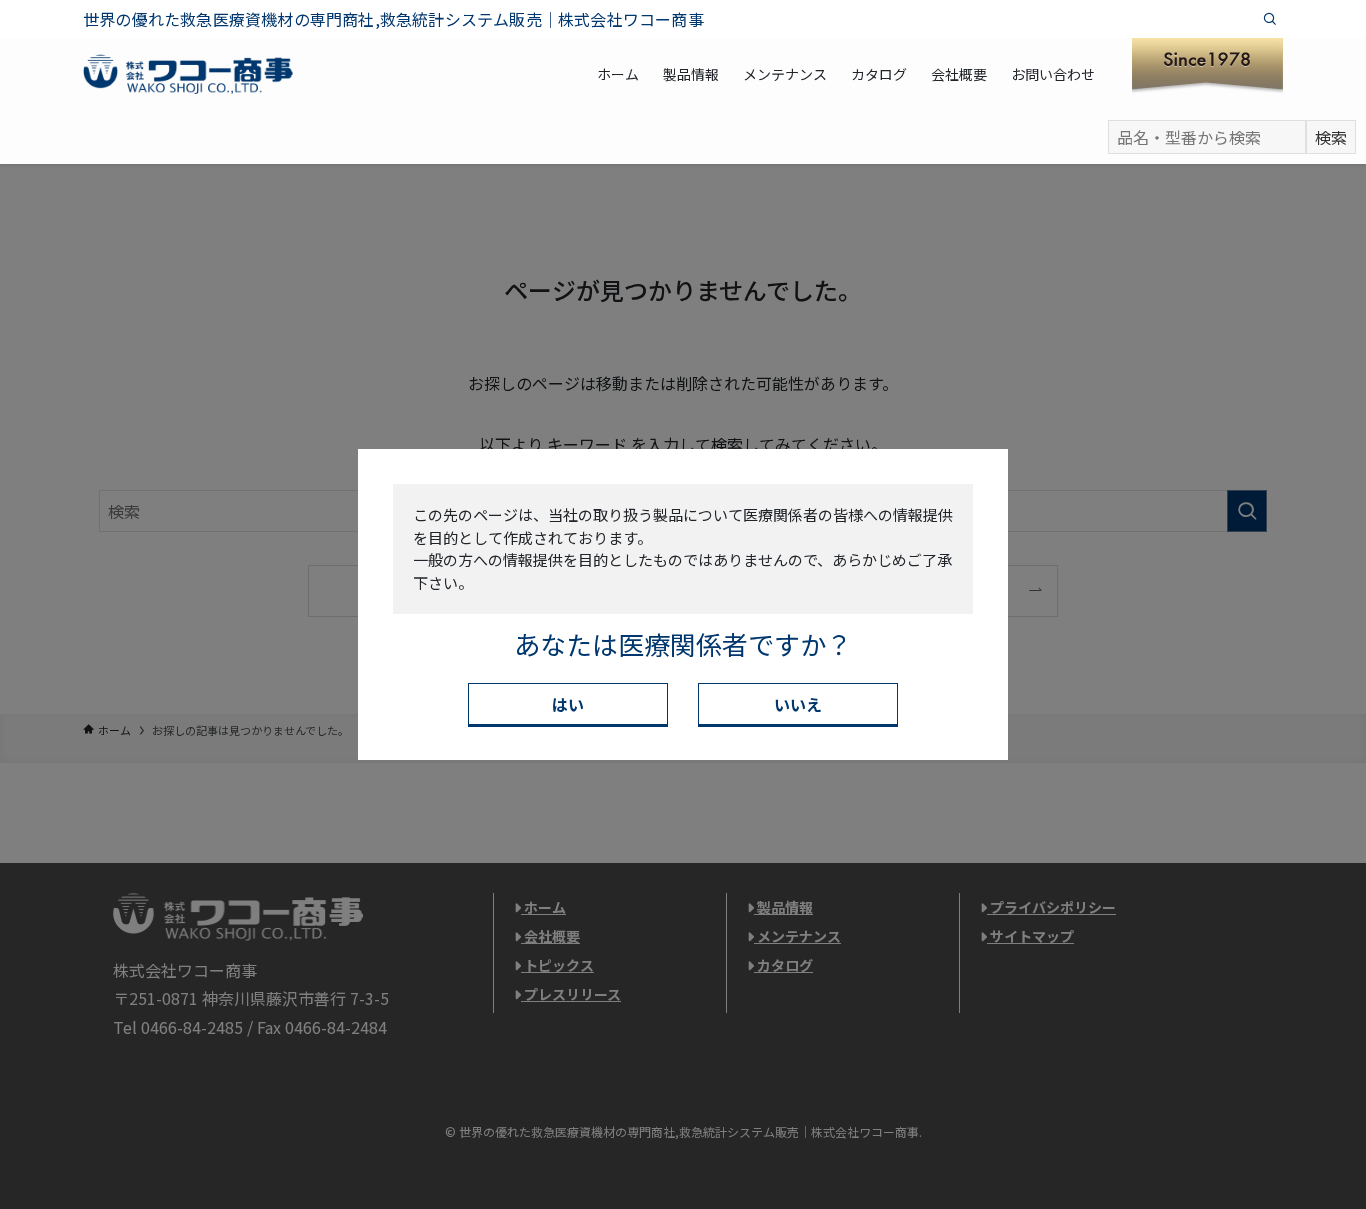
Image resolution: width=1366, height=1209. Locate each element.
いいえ (798, 704)
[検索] (1270, 19)
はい (568, 704)
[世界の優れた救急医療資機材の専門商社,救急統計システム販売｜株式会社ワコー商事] (188, 74)
